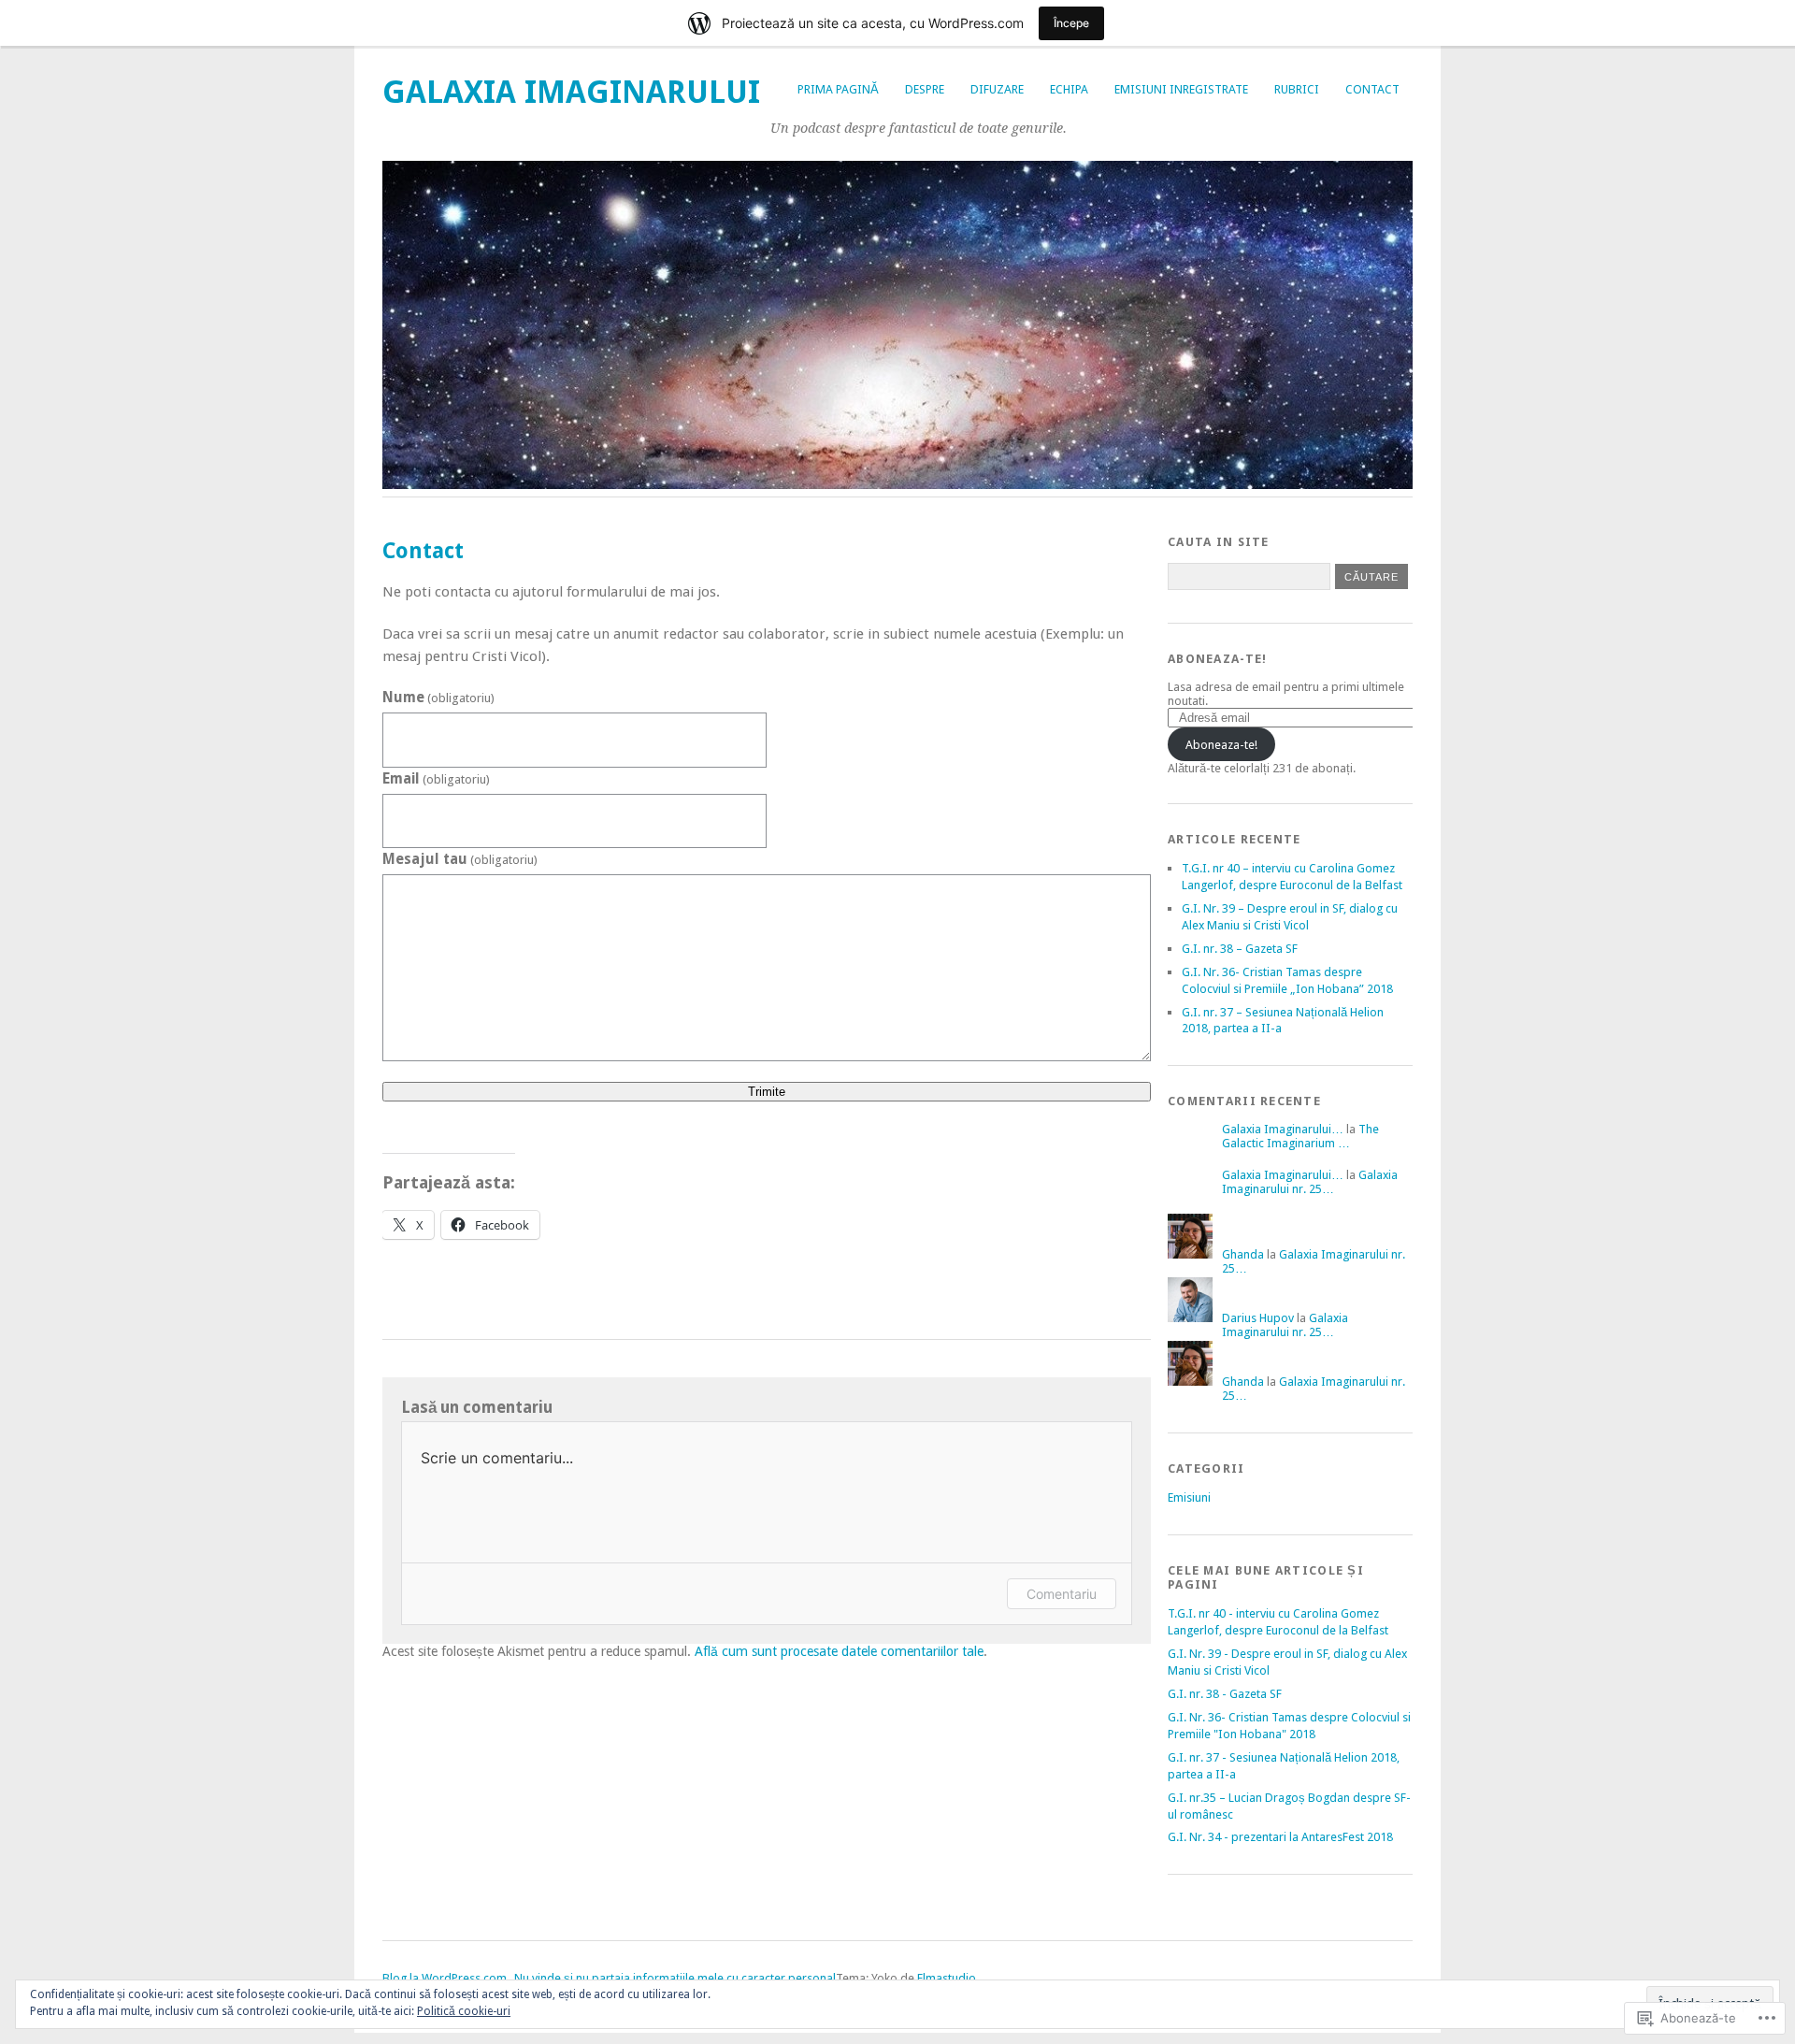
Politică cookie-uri (464, 2011)
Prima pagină (838, 89)
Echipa (1069, 89)
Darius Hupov (1258, 1318)
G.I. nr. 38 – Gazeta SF (1240, 949)
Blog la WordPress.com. (445, 1978)
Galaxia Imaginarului (571, 92)
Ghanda (1243, 1254)
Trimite (767, 1092)
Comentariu (1062, 1594)
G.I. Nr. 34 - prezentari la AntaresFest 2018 (1280, 1837)
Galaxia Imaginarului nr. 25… (1310, 1182)
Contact (1372, 89)
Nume (438, 698)
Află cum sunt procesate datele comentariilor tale (839, 1651)
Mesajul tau (460, 859)
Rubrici (1297, 89)
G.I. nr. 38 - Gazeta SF (1225, 1694)
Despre (925, 89)
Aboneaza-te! (1217, 659)
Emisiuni (1189, 1497)
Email (436, 779)
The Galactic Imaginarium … (1300, 1136)
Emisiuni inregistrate (1181, 89)
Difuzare (997, 89)
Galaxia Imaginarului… (1283, 1129)
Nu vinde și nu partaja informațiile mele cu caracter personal (675, 1978)
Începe (1071, 23)
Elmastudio (947, 1978)
